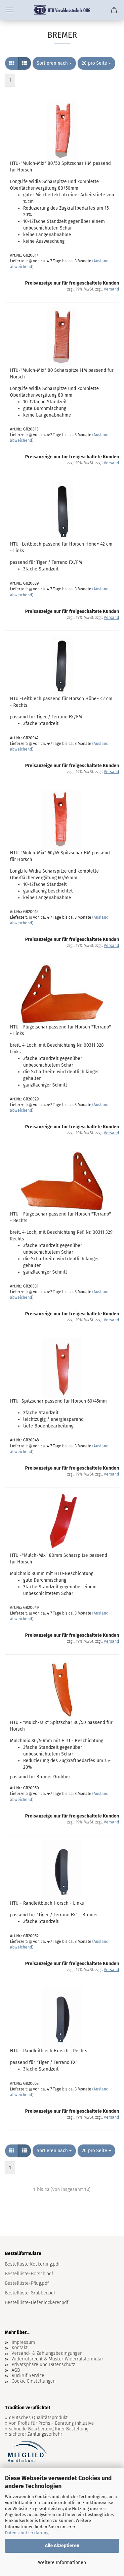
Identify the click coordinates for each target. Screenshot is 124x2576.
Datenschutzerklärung (27, 2533)
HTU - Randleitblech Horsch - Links (47, 1903)
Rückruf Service (28, 2376)
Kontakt (20, 2348)
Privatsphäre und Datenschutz (43, 2365)
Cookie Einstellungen (34, 2381)
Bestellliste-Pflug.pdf (27, 2283)
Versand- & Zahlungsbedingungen (47, 2353)
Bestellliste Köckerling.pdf (32, 2264)
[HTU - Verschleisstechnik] (62, 10)
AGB (16, 2370)
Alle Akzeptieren (62, 2546)
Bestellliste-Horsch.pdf (29, 2274)
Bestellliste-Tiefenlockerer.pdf (37, 2303)
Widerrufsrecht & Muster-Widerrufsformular (57, 2359)
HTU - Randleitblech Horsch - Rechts (49, 2051)
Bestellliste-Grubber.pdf (30, 2293)
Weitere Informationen (62, 2563)
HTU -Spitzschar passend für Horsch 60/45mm (58, 1401)
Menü (10, 10)
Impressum (23, 2343)
